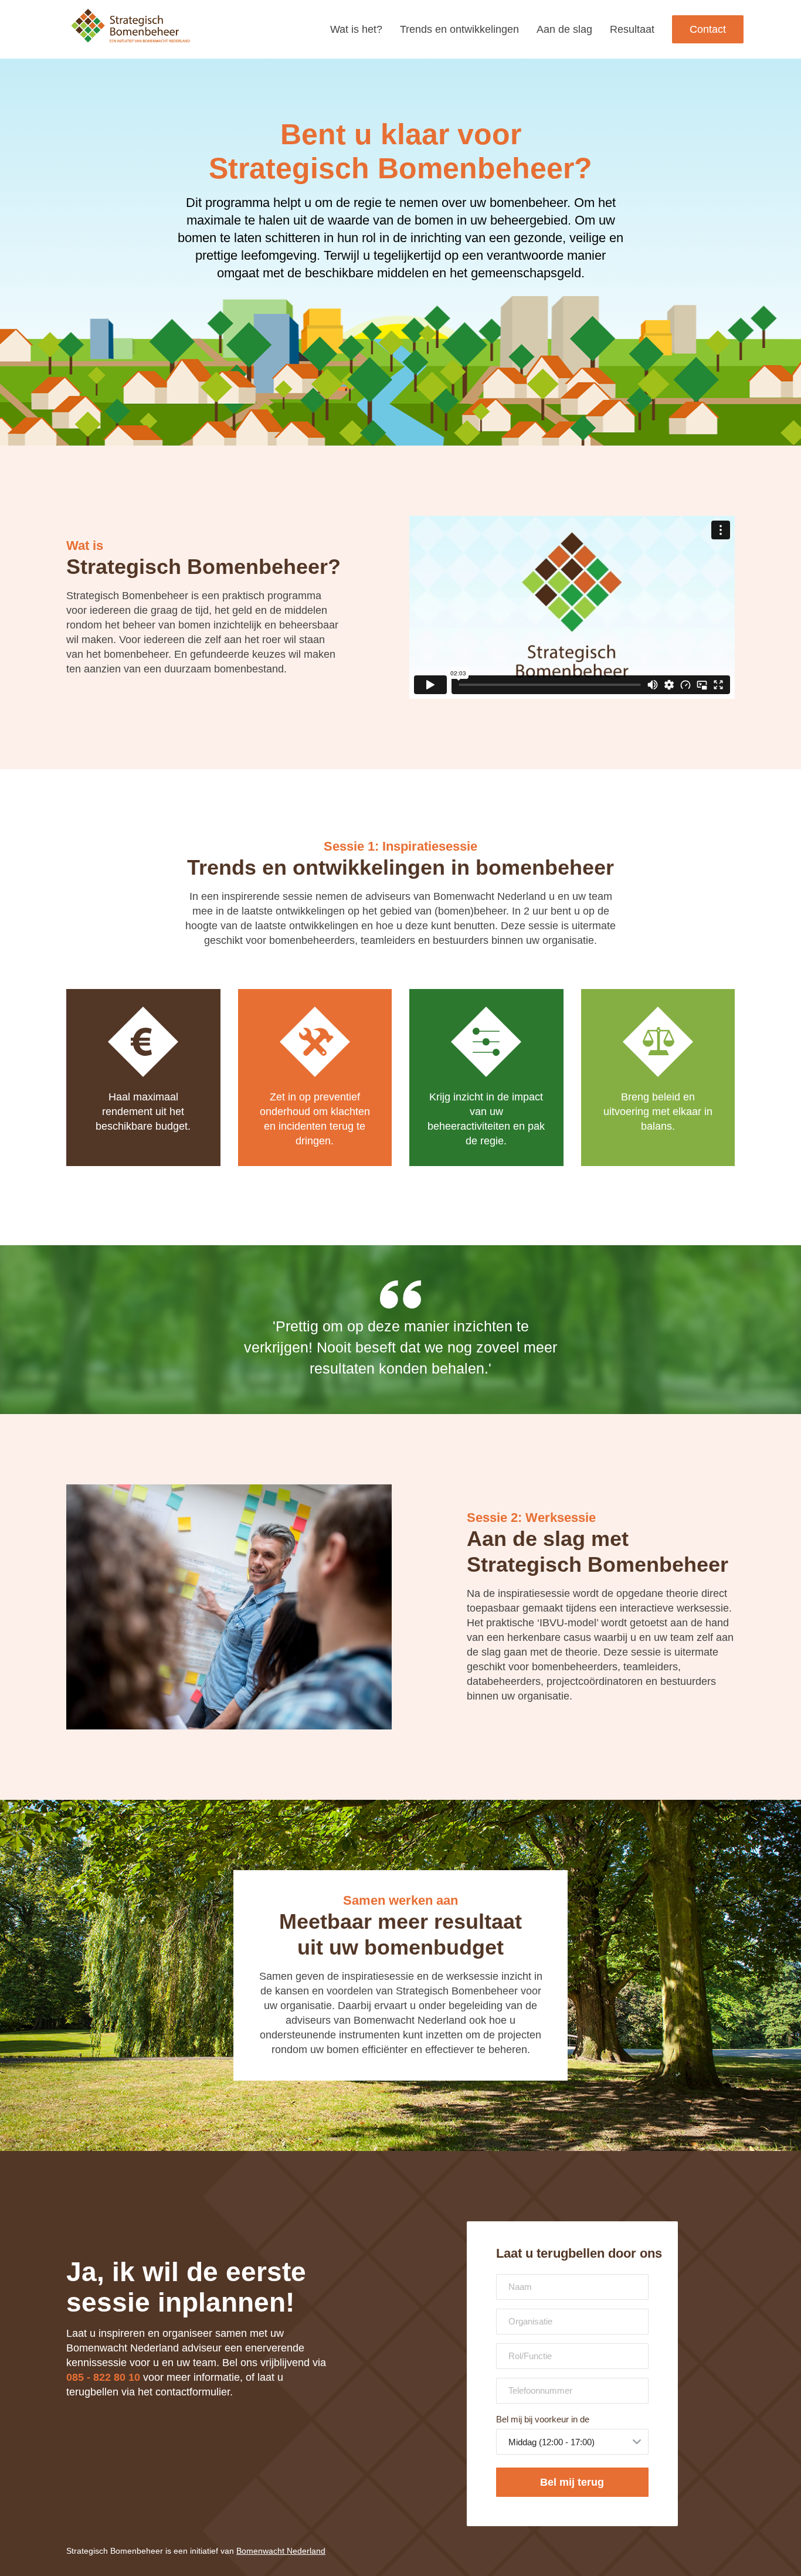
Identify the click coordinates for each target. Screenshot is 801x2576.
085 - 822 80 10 (103, 2377)
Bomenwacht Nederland (281, 2551)
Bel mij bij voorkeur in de (543, 2419)
